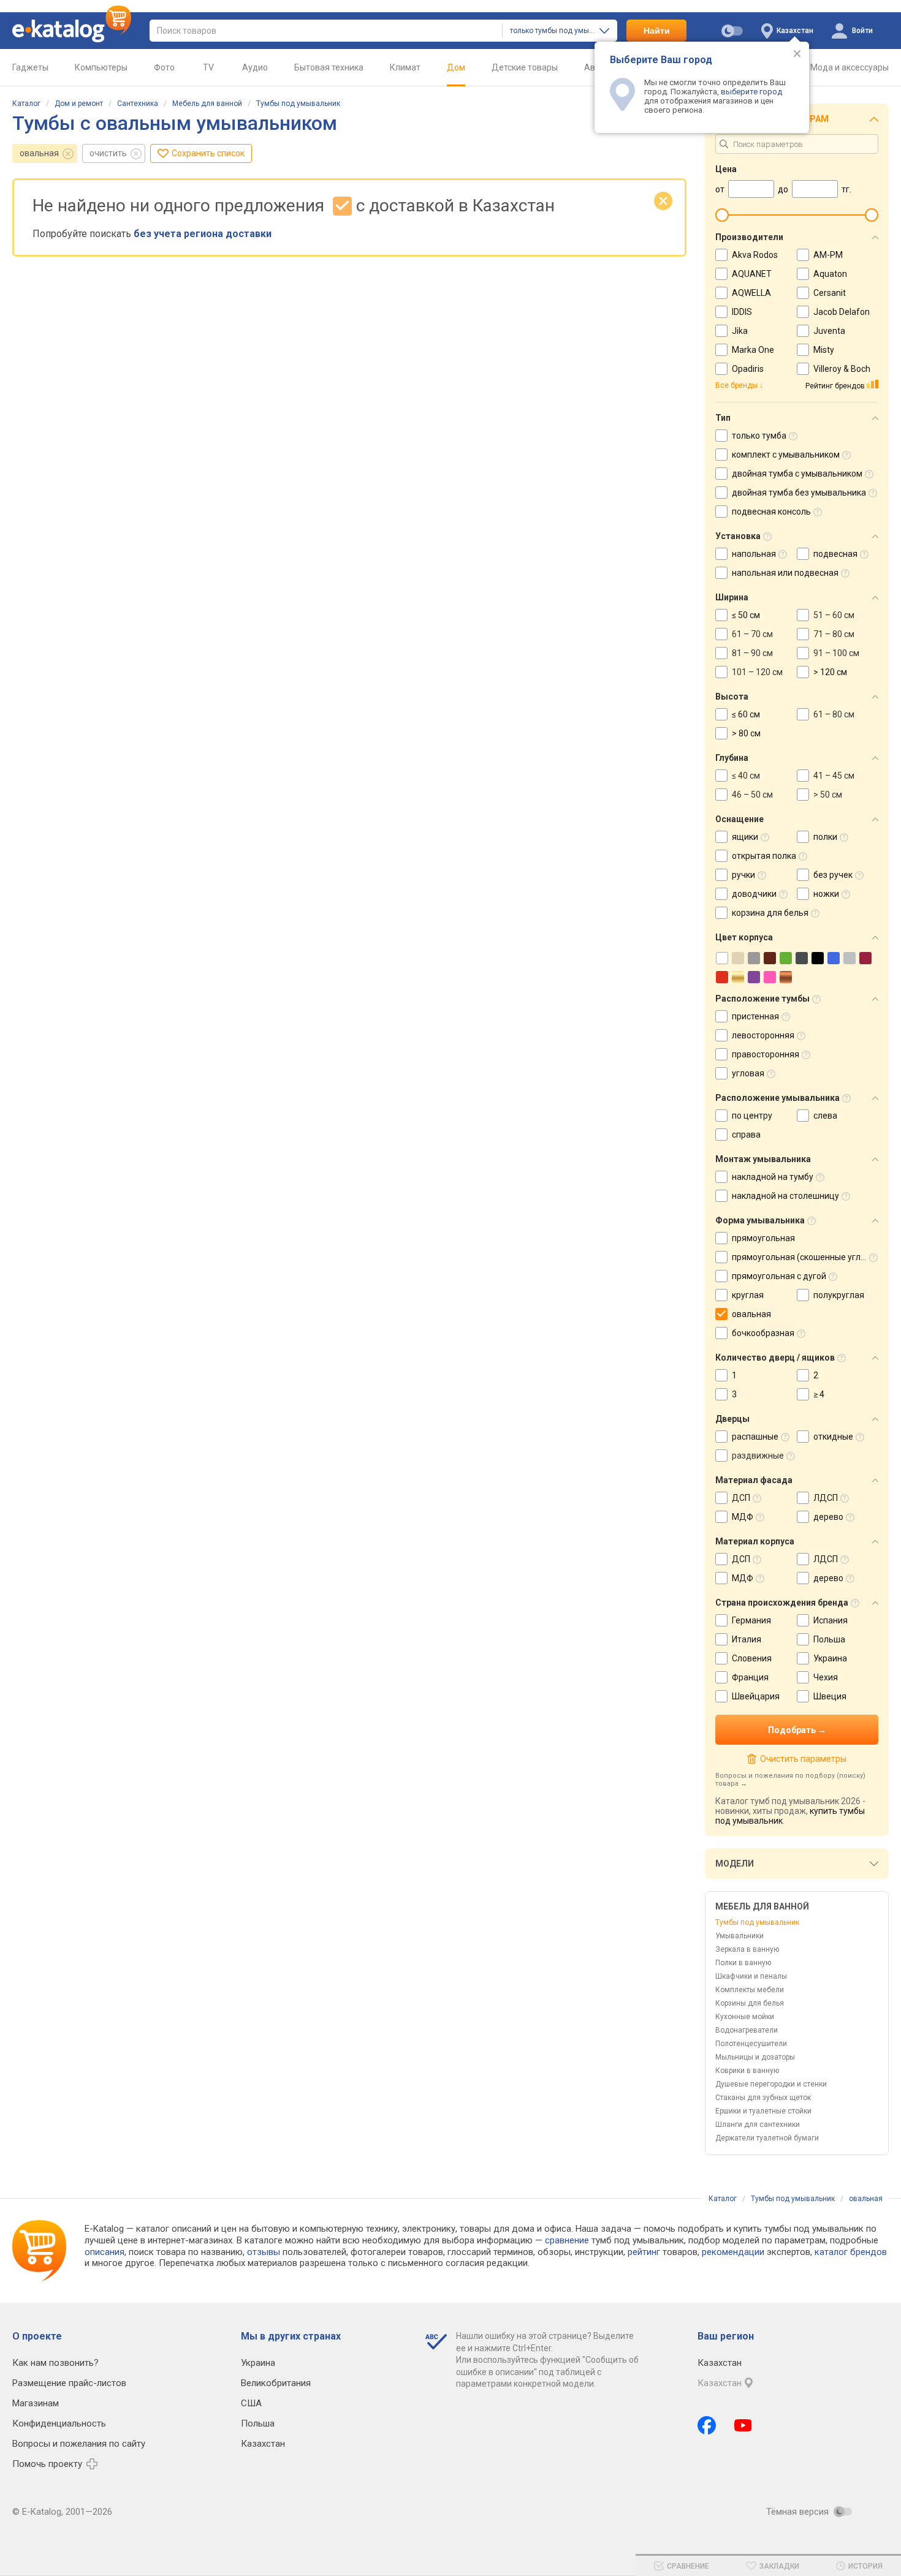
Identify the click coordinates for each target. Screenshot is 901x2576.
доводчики (754, 894)
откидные (833, 1437)
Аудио (255, 67)
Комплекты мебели (750, 1990)
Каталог (26, 104)
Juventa (829, 331)
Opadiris (748, 369)
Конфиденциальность (59, 2423)
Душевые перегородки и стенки (771, 2084)
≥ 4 (819, 1394)
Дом (456, 67)
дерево (828, 1517)
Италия (747, 1639)
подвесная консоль (771, 512)
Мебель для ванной (207, 104)
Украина (830, 1658)
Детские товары (525, 67)
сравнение (567, 2240)
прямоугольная (763, 1238)
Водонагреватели (747, 2030)
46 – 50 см (752, 795)
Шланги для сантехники (758, 2125)
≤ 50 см (746, 615)
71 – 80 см (834, 634)
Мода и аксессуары (850, 67)
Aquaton (830, 274)
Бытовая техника (329, 67)
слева (825, 1116)
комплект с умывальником (786, 455)
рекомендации (733, 2252)
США (251, 2403)
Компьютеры (101, 67)
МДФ (743, 1517)
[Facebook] (707, 2425)
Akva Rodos (755, 255)
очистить (108, 153)
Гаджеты (30, 67)
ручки (743, 875)
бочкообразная (763, 1333)
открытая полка (764, 856)
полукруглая (839, 1295)
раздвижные (758, 1456)
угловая (748, 1073)
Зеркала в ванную (747, 1949)
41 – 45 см (834, 776)
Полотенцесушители (751, 2044)
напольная (754, 554)
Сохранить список (208, 153)
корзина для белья (770, 913)
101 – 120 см (757, 672)
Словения (752, 1658)
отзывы (264, 2252)
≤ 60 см (746, 714)
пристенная (755, 1016)
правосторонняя (766, 1054)
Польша (829, 1639)
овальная (39, 153)
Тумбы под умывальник (298, 104)
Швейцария (756, 1696)
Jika (740, 331)
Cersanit (830, 293)
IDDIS (742, 312)
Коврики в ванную (747, 2071)
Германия (751, 1620)
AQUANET (752, 274)
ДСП (741, 1498)
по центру (752, 1116)
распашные (755, 1437)
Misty (824, 350)
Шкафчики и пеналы (751, 1976)
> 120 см (830, 672)
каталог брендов (851, 2252)
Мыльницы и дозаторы (755, 2057)
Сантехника (138, 104)
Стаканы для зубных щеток (763, 2098)
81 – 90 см (752, 653)
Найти (657, 31)
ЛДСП (826, 1498)
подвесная (835, 554)
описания (105, 2252)
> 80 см (746, 733)
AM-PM (828, 255)
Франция (750, 1677)
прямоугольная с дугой (779, 1276)
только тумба (759, 436)
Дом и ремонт (79, 104)
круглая (748, 1295)
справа (746, 1135)
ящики (745, 837)
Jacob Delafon (842, 312)
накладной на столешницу (785, 1196)
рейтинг (644, 2252)
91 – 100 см (836, 653)
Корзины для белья (750, 2003)
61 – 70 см (752, 634)
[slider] (722, 215)
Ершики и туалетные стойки (763, 2111)
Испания (831, 1620)
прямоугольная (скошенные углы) (801, 1257)
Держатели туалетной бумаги (767, 2138)
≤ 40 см (746, 776)
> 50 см (828, 795)
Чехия (826, 1677)
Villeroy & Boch (842, 369)
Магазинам (36, 2403)
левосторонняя (763, 1035)
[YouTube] (743, 2425)
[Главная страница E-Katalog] (72, 31)
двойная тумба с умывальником (797, 474)
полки (825, 837)
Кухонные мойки (745, 2017)
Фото (164, 67)
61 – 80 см (834, 714)
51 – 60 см (834, 615)
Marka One (753, 350)
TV (208, 67)
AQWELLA (751, 293)
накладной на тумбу (773, 1177)
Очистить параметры (803, 1759)
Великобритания (276, 2383)
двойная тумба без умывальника (799, 493)
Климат (405, 67)
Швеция (830, 1696)
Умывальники (739, 1936)
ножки (826, 894)
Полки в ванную (743, 1963)
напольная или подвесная (785, 573)
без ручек (833, 875)
